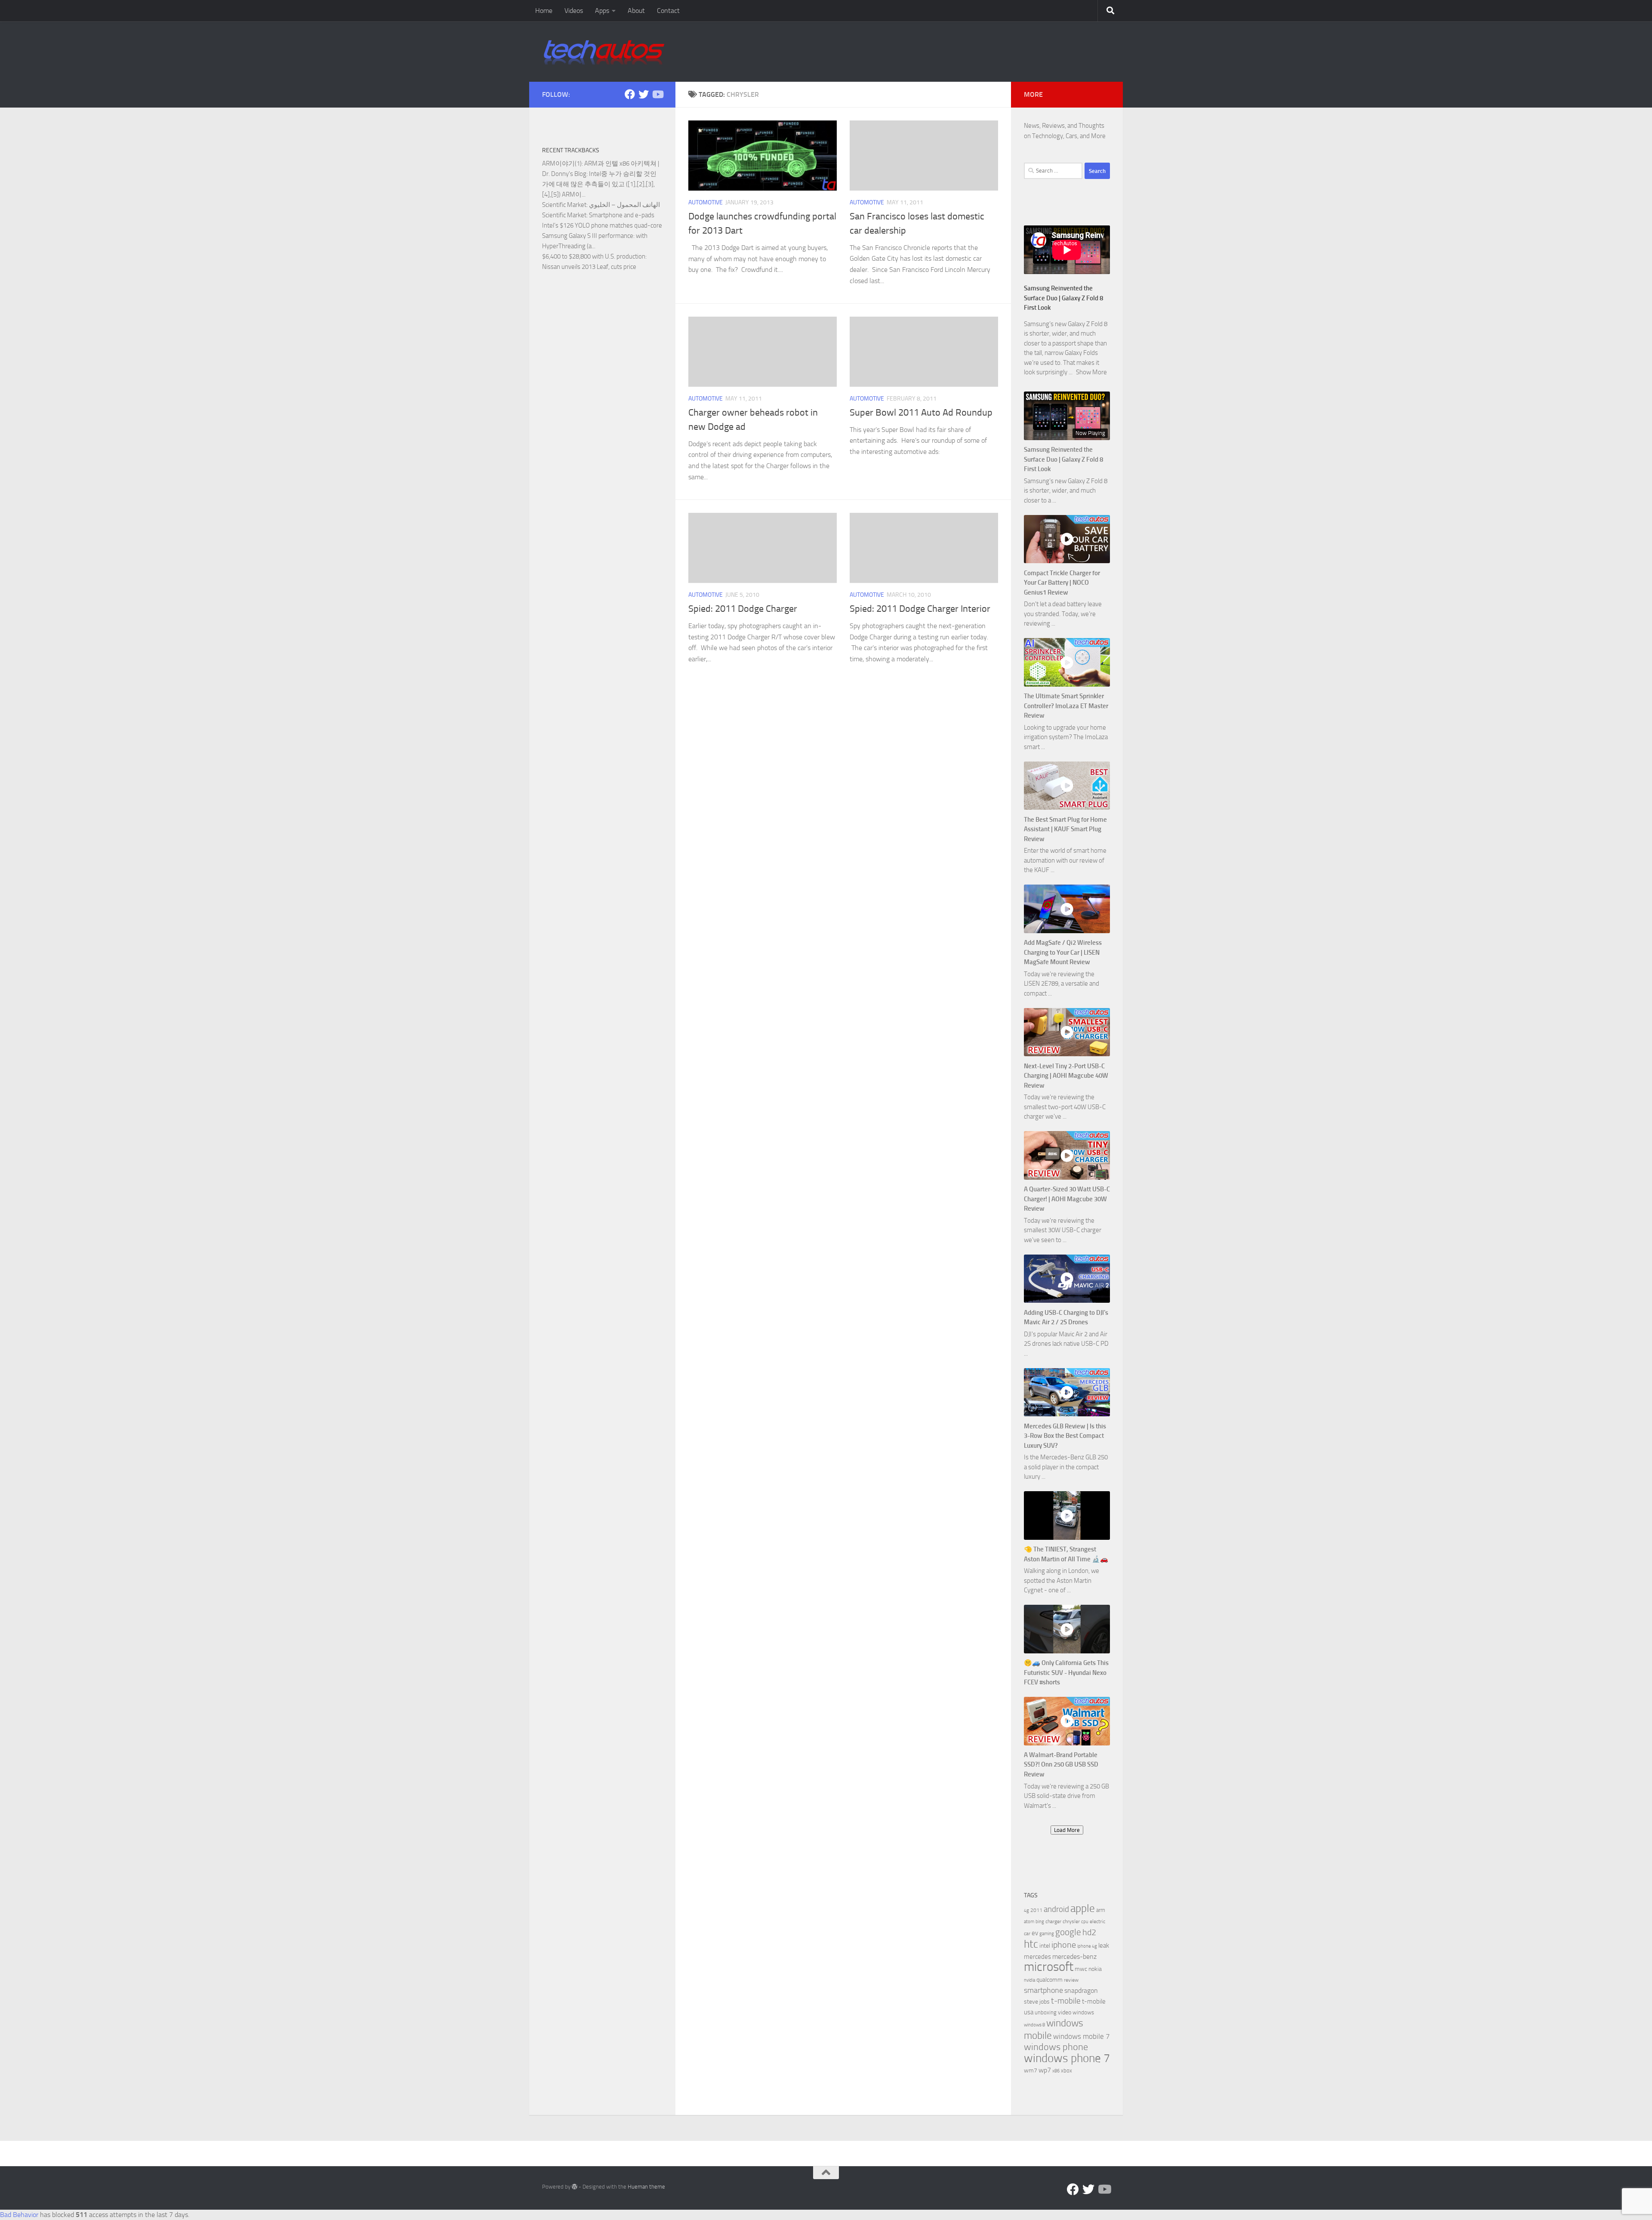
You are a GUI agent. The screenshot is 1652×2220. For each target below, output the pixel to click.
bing (1040, 1922)
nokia (1095, 1969)
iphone (1064, 1945)
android (1056, 1909)
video (1065, 2012)
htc (1031, 1944)
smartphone (1043, 1990)
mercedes (1037, 1957)
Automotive (706, 202)
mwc (1081, 1969)
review (1071, 1980)
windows (1083, 2012)
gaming (1047, 1934)
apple (1083, 1908)
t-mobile (1066, 2001)
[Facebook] (630, 94)
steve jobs (1037, 2002)
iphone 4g (1087, 1946)
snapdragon (1081, 1990)
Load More (1067, 1830)
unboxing (1046, 2012)
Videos (574, 11)
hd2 (1089, 1932)
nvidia (1029, 1980)
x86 (1056, 2071)
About (636, 11)
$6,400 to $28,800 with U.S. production (594, 256)
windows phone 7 (1067, 2058)
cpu (1085, 1922)
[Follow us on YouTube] (657, 94)
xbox (1066, 2070)
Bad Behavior (19, 2215)
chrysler (1071, 1921)
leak (1104, 1946)
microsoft (1049, 1967)
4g (1026, 1910)
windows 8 (1034, 2025)
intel (1045, 1946)
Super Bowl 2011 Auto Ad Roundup (921, 413)
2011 (1036, 1910)
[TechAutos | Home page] (604, 52)
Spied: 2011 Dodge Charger (743, 609)
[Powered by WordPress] (575, 2187)
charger (1053, 1921)
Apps (602, 11)
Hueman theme (646, 2187)
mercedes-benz (1074, 1956)
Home (544, 11)
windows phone (1056, 2047)
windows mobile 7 (1082, 2036)
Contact (668, 11)
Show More (1091, 372)
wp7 (1045, 2070)
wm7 (1031, 2070)
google (1068, 1932)
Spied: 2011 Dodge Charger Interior (920, 609)
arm (1101, 1910)
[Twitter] (644, 94)
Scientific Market (564, 205)
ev (1035, 1933)
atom (1029, 1922)
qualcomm (1049, 1980)
